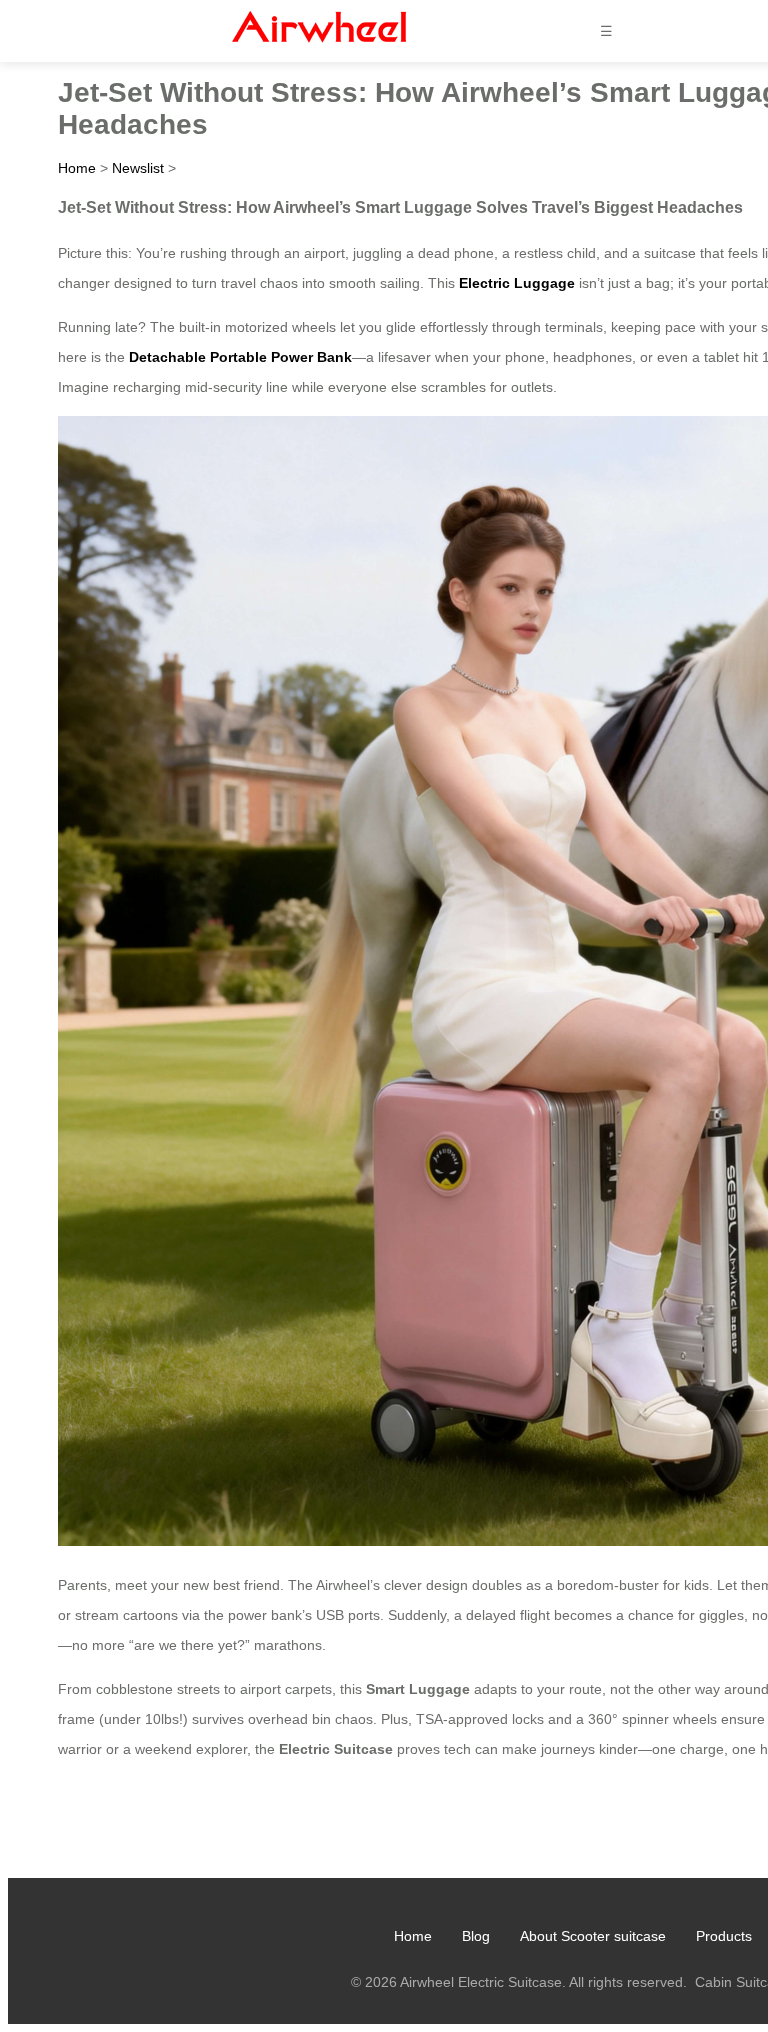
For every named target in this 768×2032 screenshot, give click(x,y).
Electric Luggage (517, 283)
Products (724, 1936)
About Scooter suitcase (593, 1936)
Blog (476, 1936)
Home (77, 168)
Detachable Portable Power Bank (240, 357)
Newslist (138, 168)
